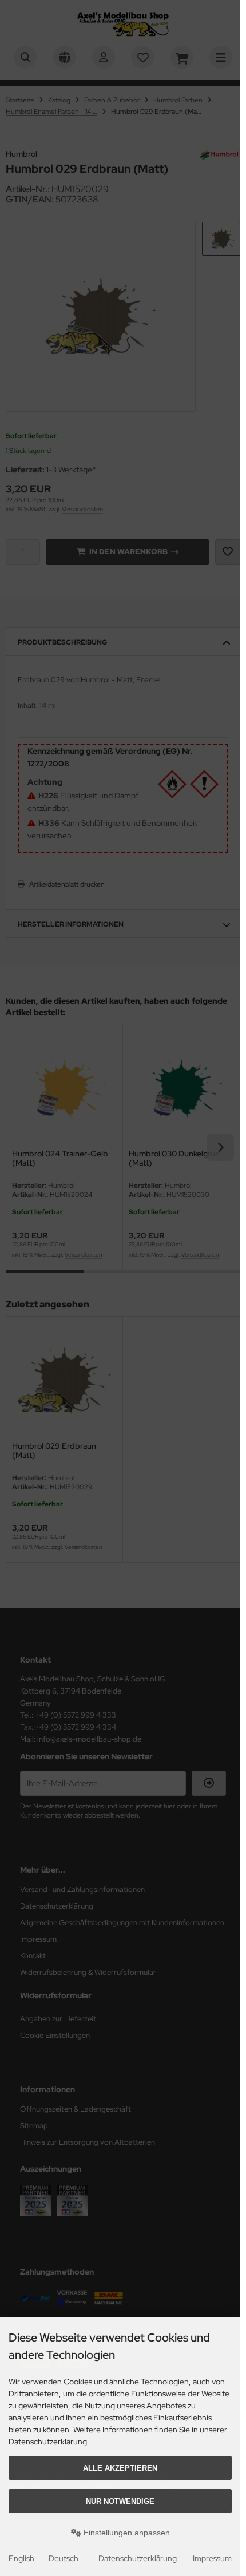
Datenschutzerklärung (138, 2558)
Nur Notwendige (120, 2501)
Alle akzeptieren (120, 2468)
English (21, 2558)
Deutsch (64, 2558)
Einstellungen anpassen (126, 2533)
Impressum (212, 2558)
